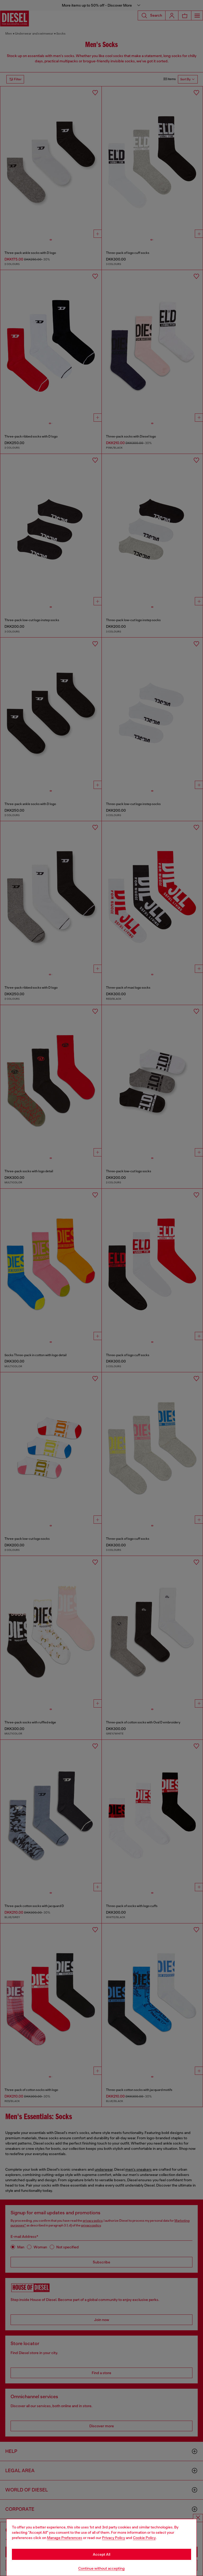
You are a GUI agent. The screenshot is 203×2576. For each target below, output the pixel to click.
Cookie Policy (144, 2538)
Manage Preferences (65, 2538)
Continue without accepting (101, 2568)
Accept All (101, 2554)
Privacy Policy (114, 2538)
